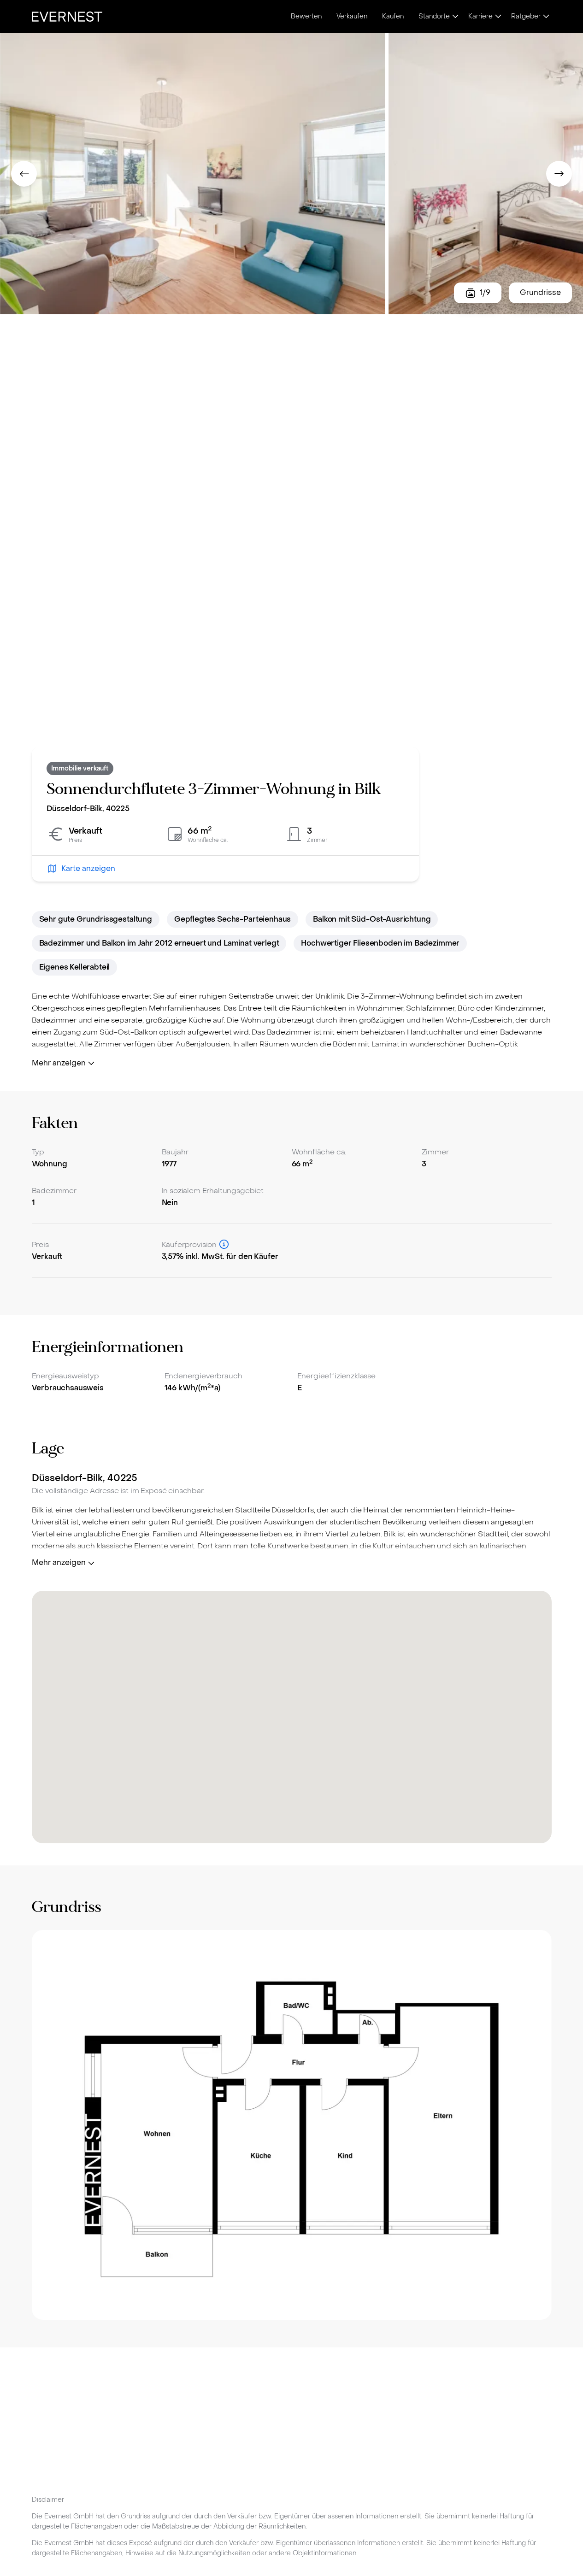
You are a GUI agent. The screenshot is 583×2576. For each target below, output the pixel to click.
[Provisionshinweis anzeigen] (224, 1244)
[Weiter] (559, 174)
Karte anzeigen (88, 868)
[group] (292, 2125)
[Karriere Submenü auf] (498, 17)
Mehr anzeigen (59, 1063)
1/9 (485, 292)
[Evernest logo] (67, 17)
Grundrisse (540, 292)
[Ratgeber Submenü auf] (546, 17)
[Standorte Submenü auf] (455, 17)
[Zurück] (24, 174)
